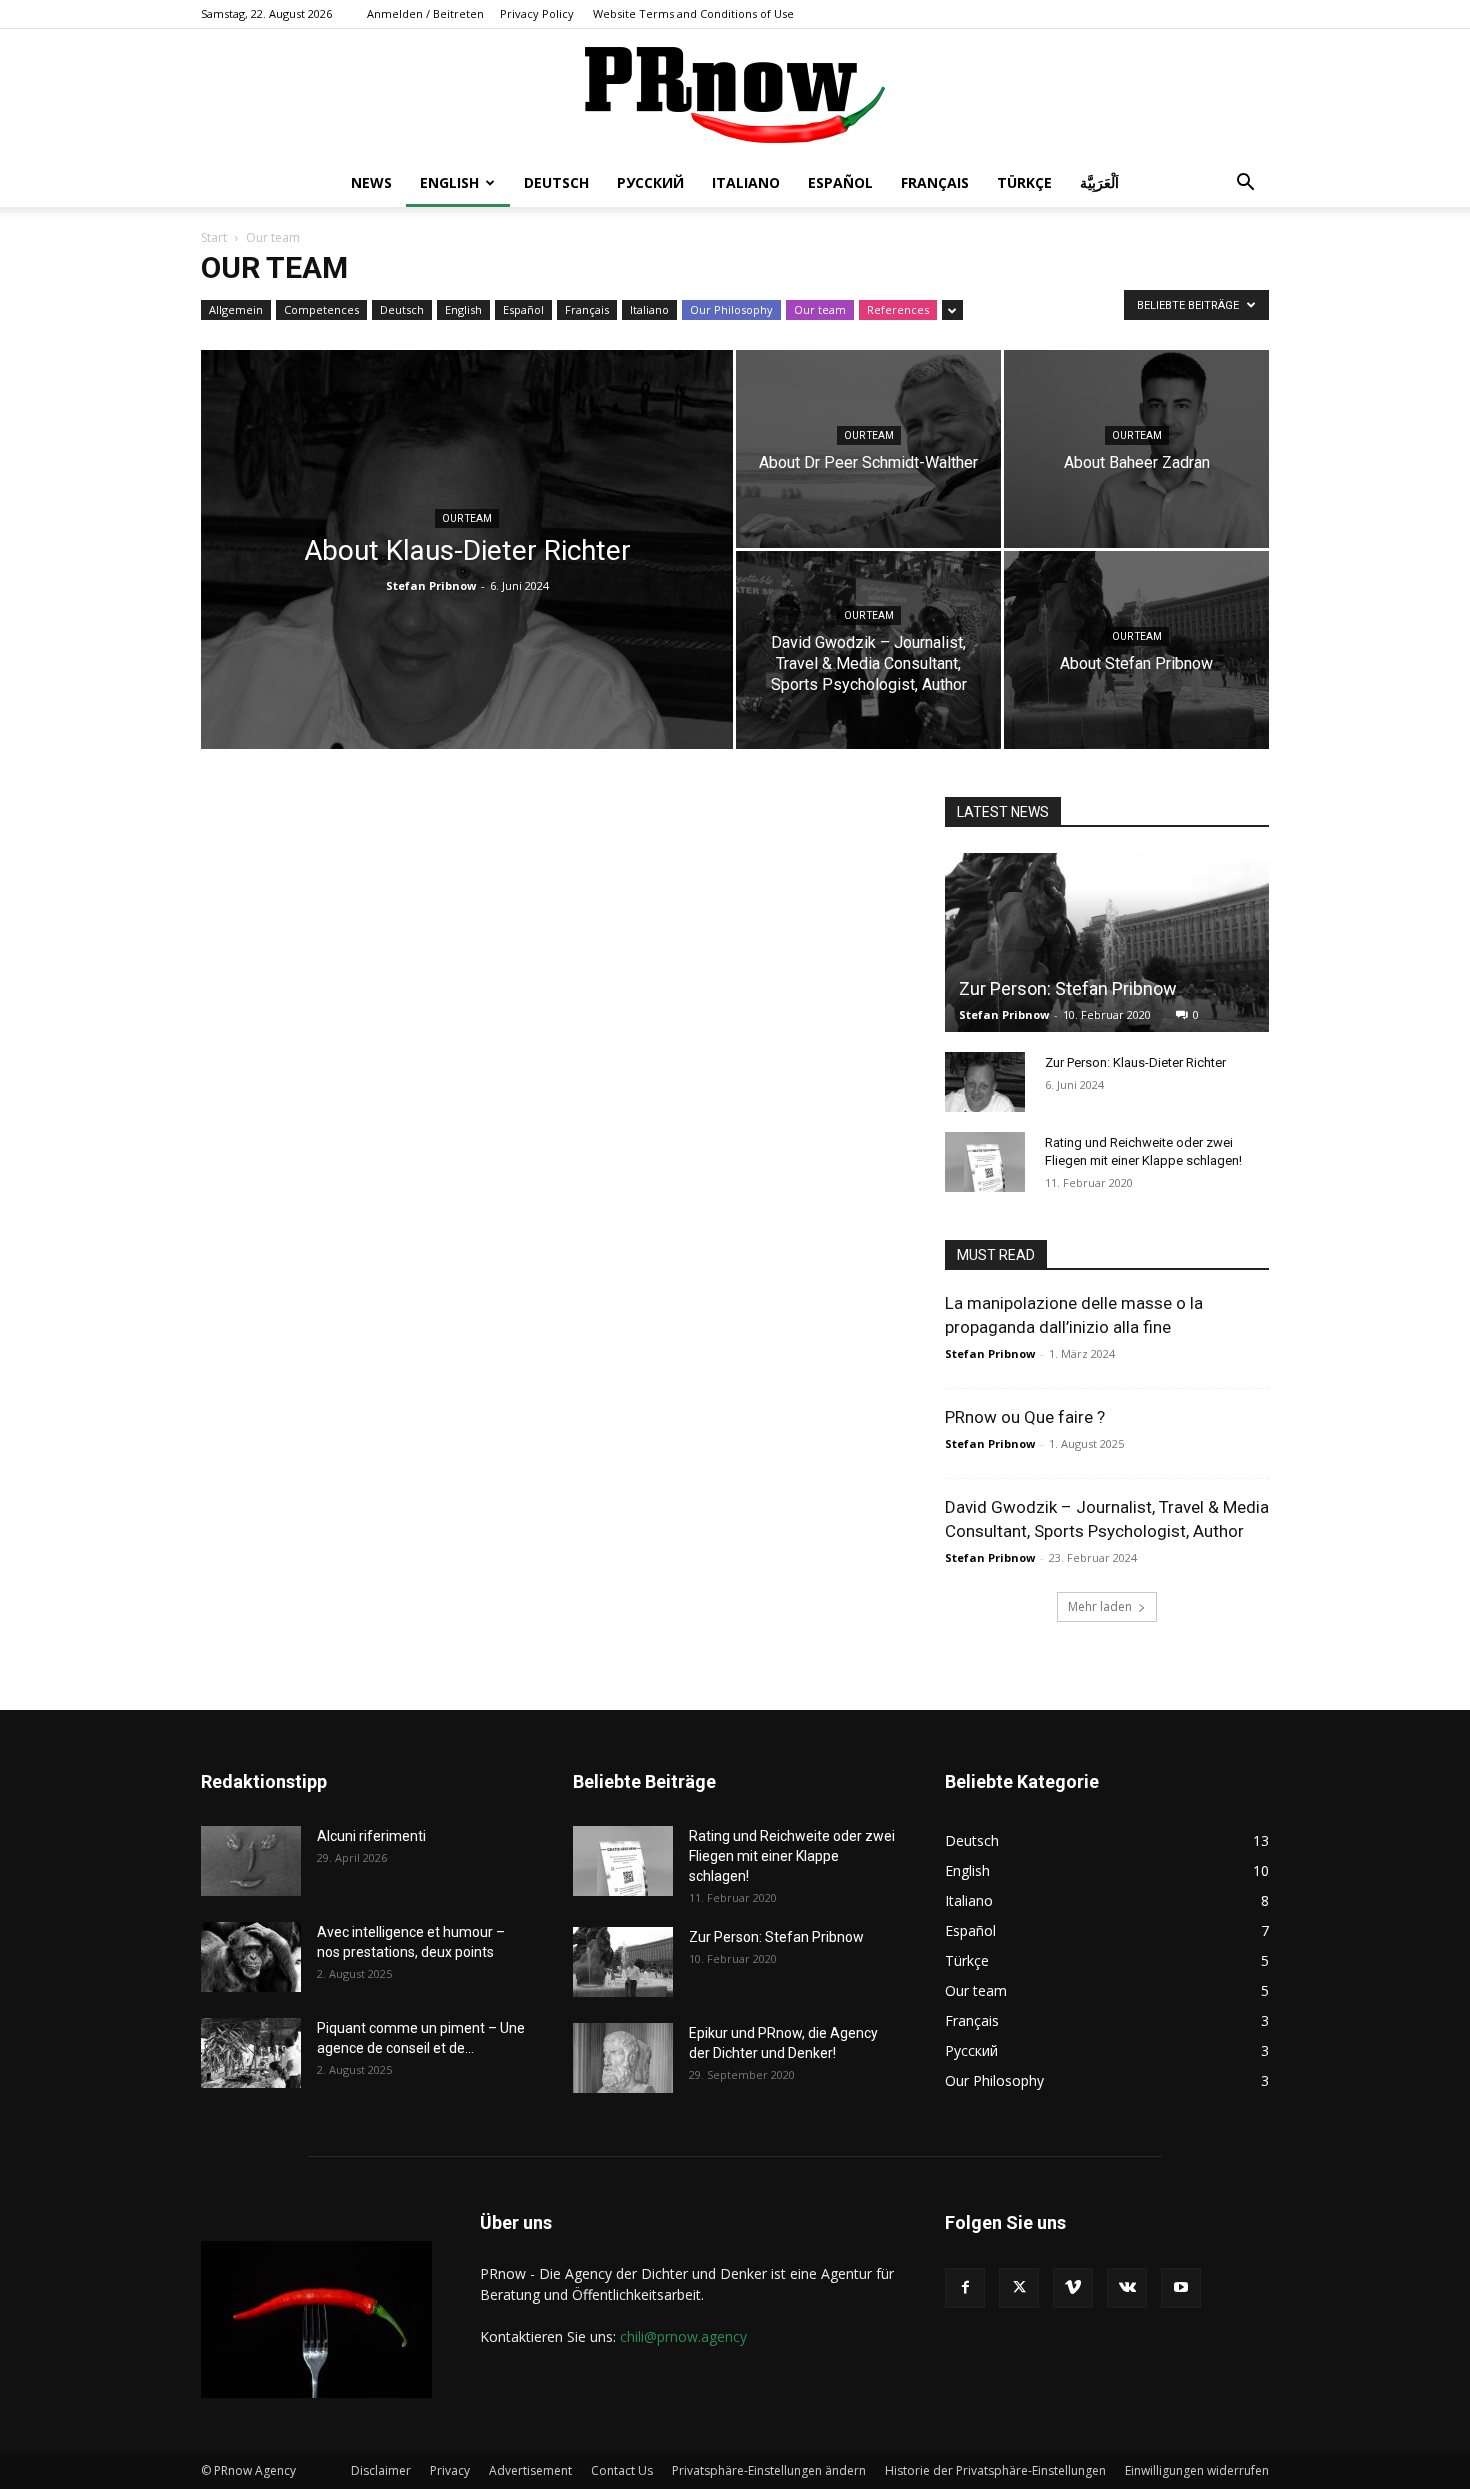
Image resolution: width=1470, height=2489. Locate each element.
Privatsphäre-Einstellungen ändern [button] (769, 2470)
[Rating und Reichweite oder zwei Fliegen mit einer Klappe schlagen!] (985, 1162)
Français (935, 182)
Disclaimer (381, 2470)
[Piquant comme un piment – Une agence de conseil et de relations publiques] (251, 2053)
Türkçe (1024, 182)
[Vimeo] (1073, 2288)
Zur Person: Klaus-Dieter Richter (1135, 1062)
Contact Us (622, 2470)
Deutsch (556, 182)
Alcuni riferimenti (371, 1836)
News (371, 182)
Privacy (450, 2470)
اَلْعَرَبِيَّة (1099, 182)
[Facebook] (965, 2288)
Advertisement (530, 2470)
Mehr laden (1100, 1606)
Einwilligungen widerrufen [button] (1197, 2470)
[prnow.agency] (735, 95)
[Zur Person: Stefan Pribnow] (1107, 942)
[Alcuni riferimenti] (251, 1861)
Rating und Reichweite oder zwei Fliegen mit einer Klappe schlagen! (792, 1856)
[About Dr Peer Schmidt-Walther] (868, 449)
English (449, 182)
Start (214, 237)
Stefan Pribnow (431, 585)
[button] (1245, 184)
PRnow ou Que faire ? (1025, 1417)
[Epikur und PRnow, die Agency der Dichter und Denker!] (623, 2058)
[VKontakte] (1127, 2288)
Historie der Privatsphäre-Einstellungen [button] (995, 2470)
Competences (321, 309)
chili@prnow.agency (683, 2336)
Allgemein (236, 309)
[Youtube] (1181, 2288)
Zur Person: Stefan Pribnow (1068, 988)
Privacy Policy (537, 13)
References (898, 309)
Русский (650, 182)
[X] (1019, 2288)
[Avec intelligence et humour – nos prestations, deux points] (251, 1957)
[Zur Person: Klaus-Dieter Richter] (985, 1082)
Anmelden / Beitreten (425, 13)
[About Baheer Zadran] (1136, 449)
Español (840, 182)
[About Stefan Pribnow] (1136, 650)
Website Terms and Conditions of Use (693, 13)
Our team (820, 309)
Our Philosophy (731, 309)
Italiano (746, 182)
